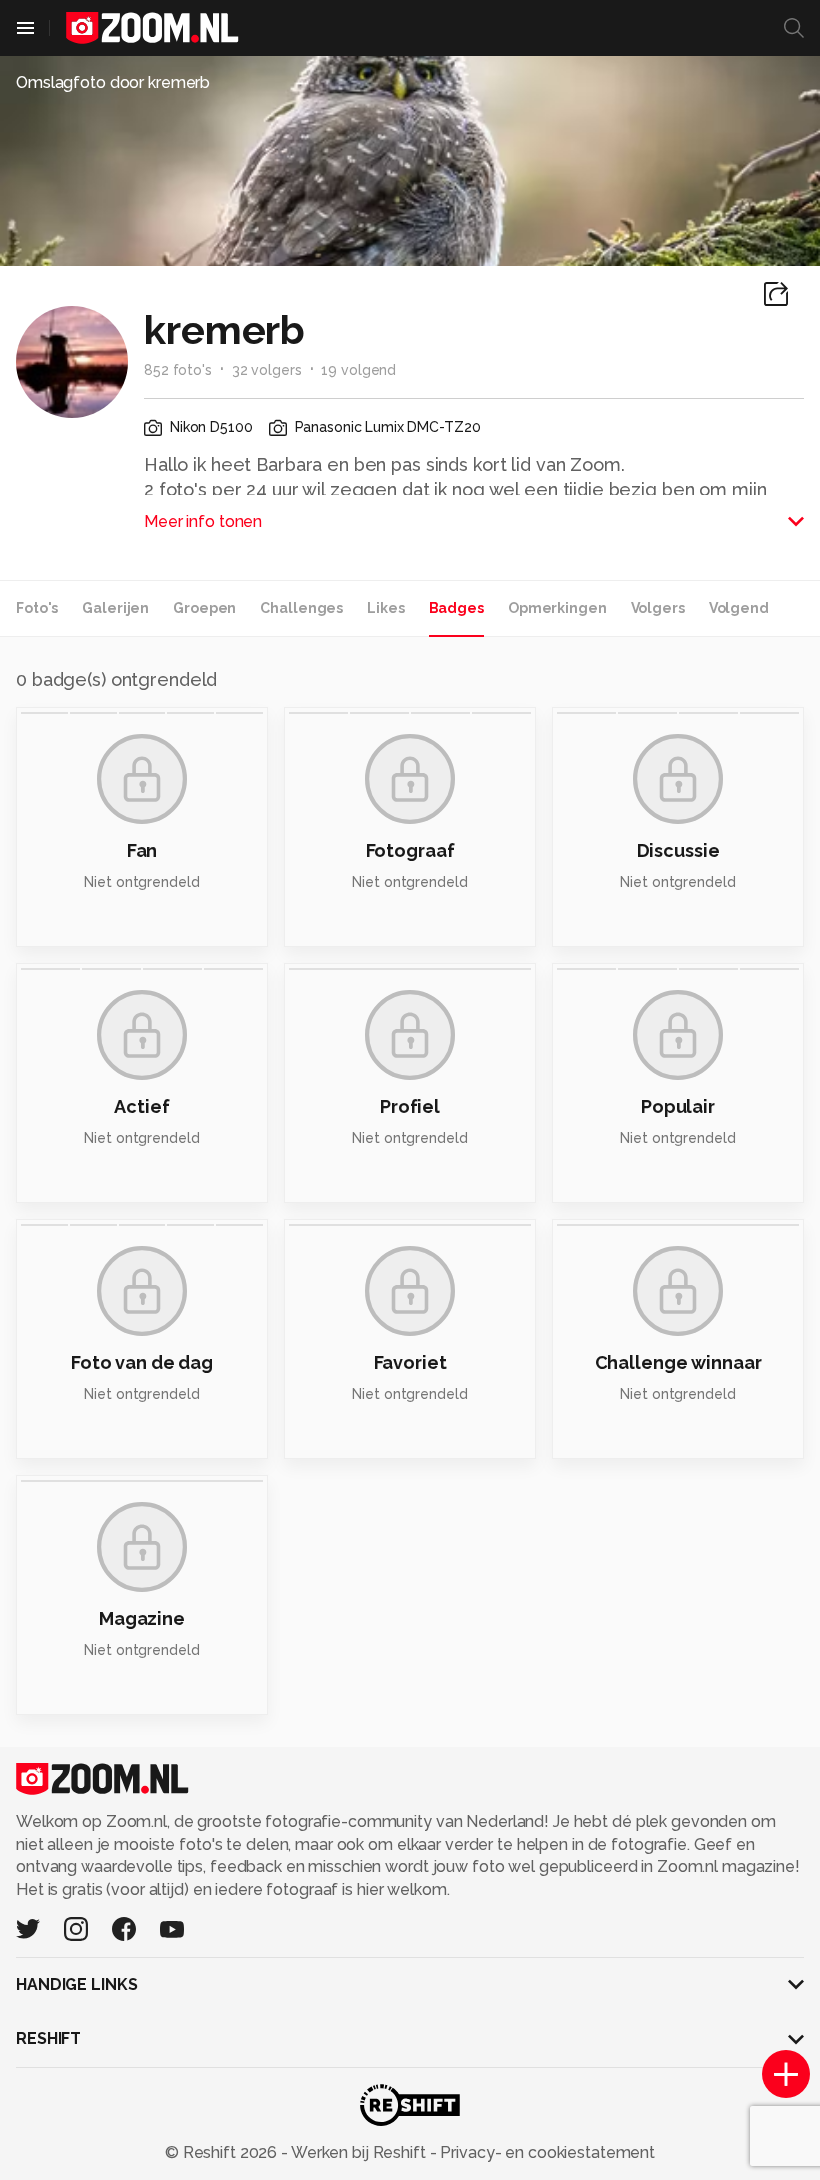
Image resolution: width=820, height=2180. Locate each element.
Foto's (37, 608)
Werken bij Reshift (359, 2152)
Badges (456, 608)
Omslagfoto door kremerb (113, 82)
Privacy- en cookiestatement (545, 2152)
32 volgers (267, 370)
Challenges (301, 608)
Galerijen (115, 608)
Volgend (739, 608)
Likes (385, 608)
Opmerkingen (557, 608)
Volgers (658, 608)
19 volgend (358, 370)
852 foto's (178, 370)
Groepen (204, 608)
